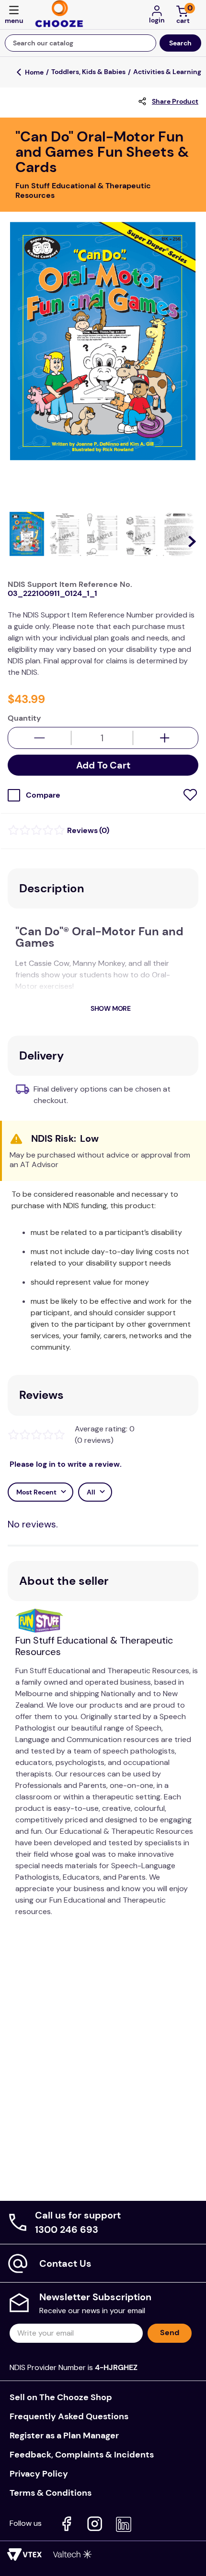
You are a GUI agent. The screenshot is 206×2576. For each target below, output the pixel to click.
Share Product (175, 101)
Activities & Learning (167, 72)
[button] (14, 16)
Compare (43, 795)
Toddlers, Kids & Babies (88, 72)
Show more (111, 1008)
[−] (40, 738)
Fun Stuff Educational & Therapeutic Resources (94, 1646)
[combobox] (103, 43)
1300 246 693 (67, 2230)
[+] (165, 738)
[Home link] (34, 72)
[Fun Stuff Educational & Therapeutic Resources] (43, 1622)
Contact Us (65, 2263)
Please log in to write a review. (66, 1464)
